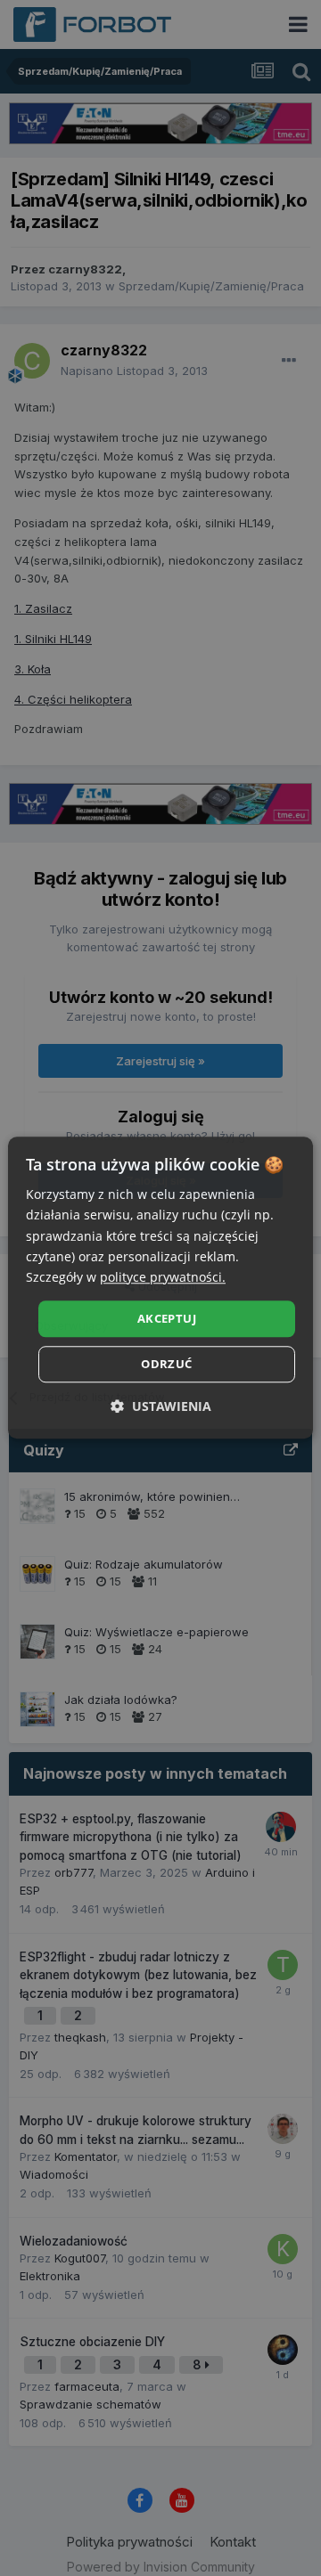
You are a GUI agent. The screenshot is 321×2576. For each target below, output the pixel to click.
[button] (161, 1407)
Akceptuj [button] (167, 1318)
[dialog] (160, 1288)
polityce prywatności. (163, 1277)
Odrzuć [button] (166, 1365)
